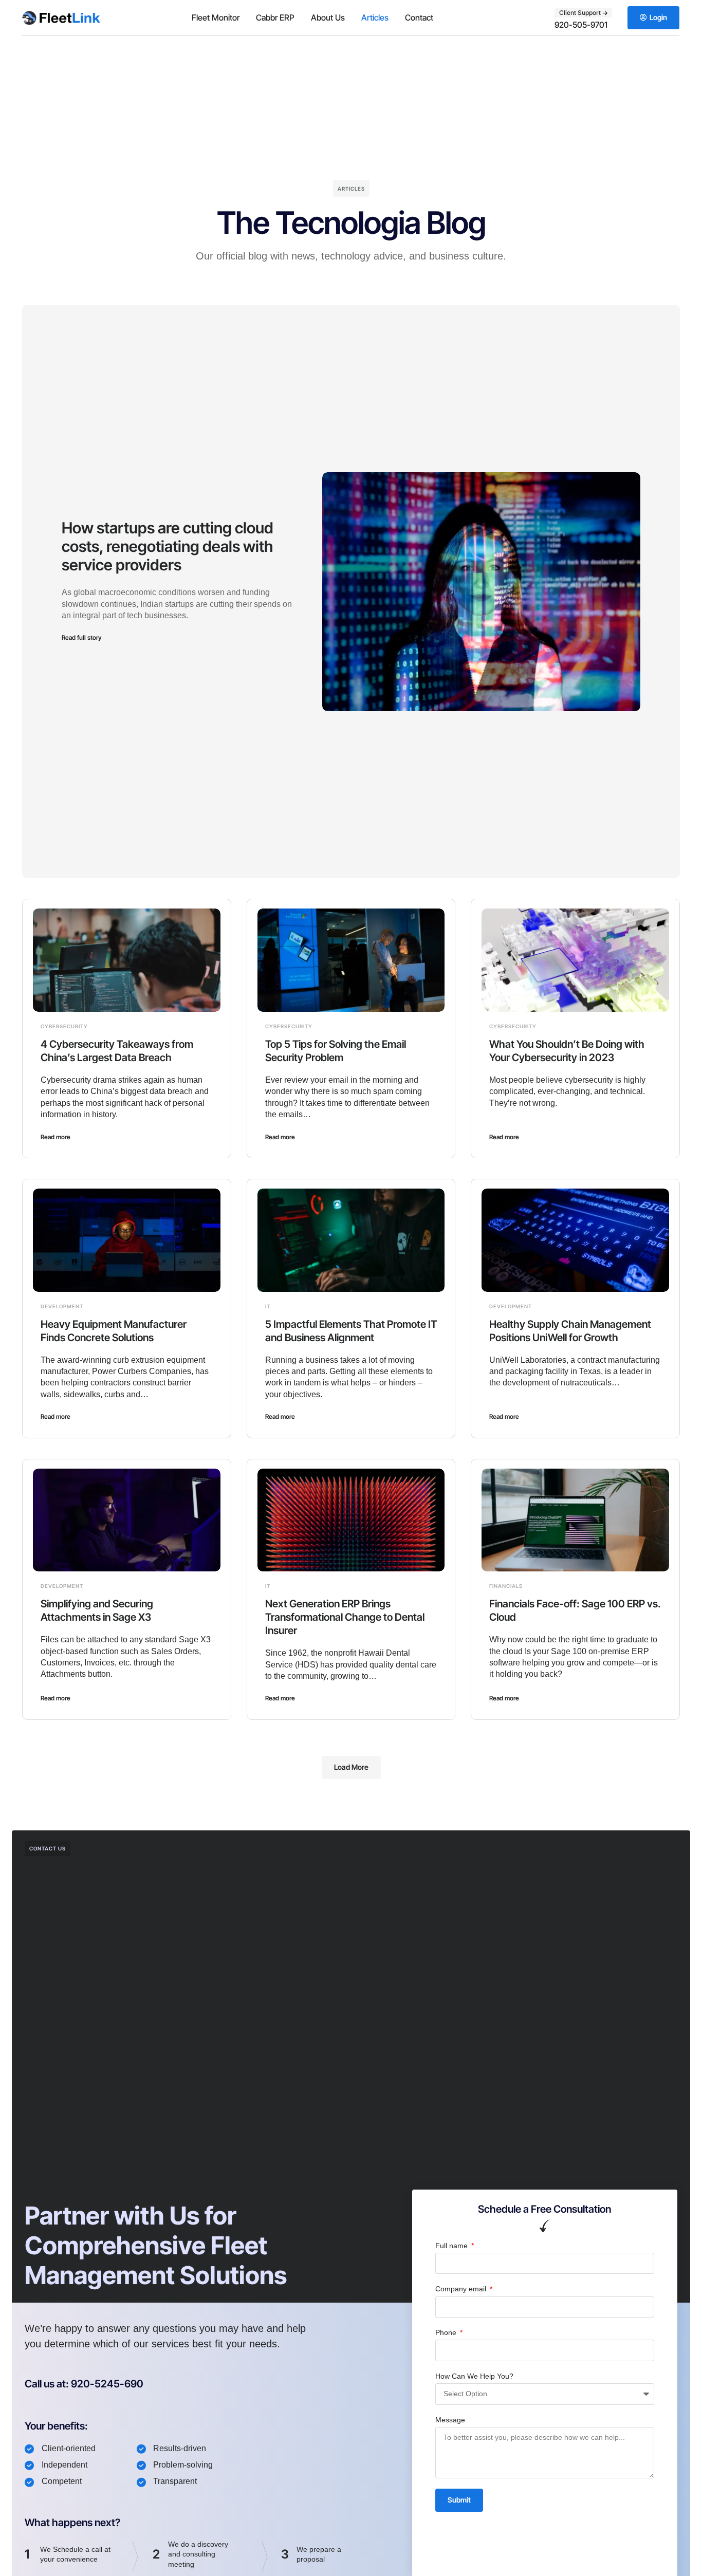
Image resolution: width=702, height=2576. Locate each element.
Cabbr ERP (275, 17)
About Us (328, 17)
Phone (447, 2332)
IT (268, 1306)
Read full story (81, 637)
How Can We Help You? (474, 2376)
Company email (462, 2289)
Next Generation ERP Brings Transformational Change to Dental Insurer (345, 1617)
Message (450, 2420)
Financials (506, 1586)
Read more (56, 1137)
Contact (419, 17)
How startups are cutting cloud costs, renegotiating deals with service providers (168, 546)
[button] (351, 1767)
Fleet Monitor (216, 17)
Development (62, 1306)
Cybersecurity (64, 1026)
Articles (375, 17)
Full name (452, 2246)
